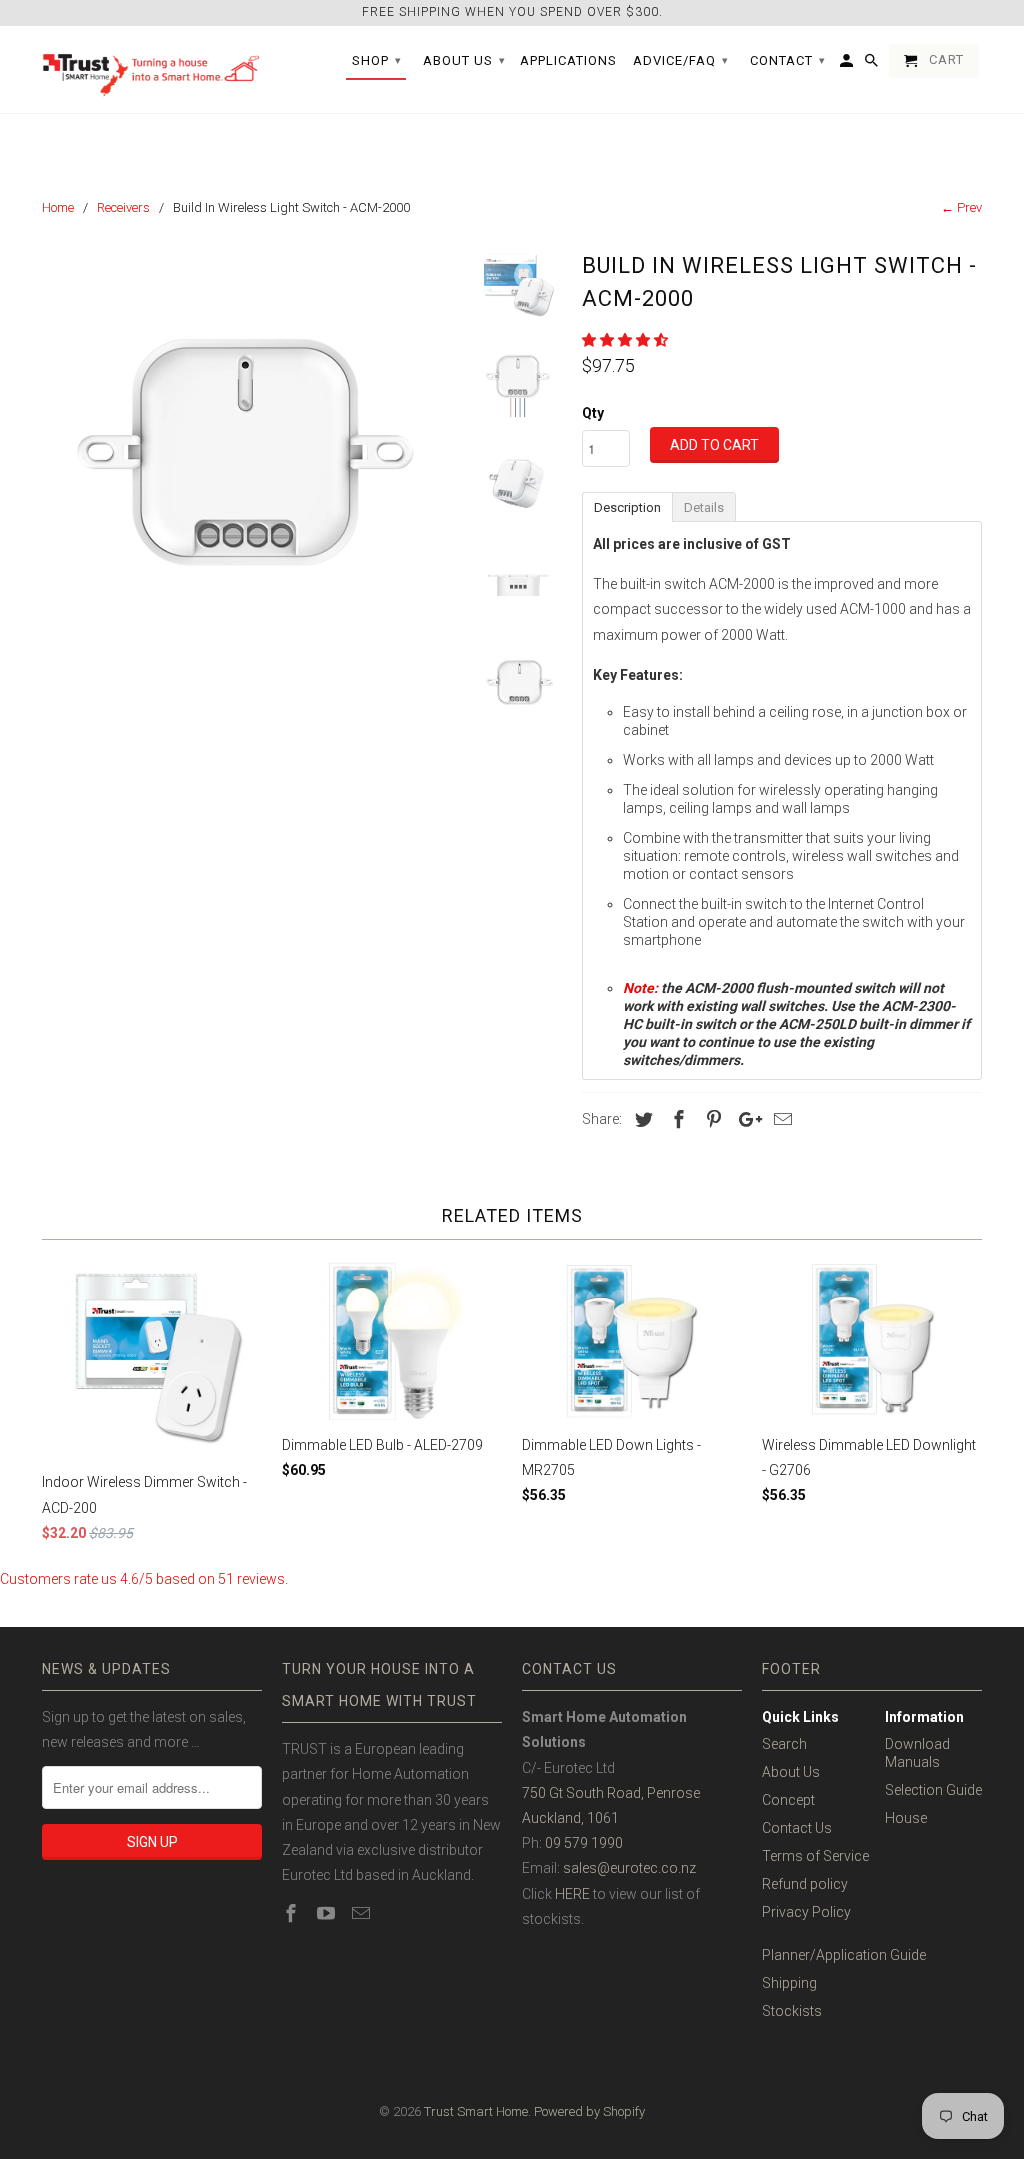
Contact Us (797, 1828)
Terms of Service (815, 1856)
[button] (626, 340)
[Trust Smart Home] (152, 70)
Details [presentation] (704, 507)
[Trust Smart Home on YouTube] (328, 1913)
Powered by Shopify (589, 2111)
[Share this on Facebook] (676, 1119)
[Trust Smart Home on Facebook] (293, 1913)
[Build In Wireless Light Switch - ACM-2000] (250, 453)
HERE (572, 1894)
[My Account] (848, 65)
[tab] (627, 506)
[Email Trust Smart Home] (363, 1913)
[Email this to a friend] (780, 1119)
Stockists (792, 2011)
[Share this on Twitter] (641, 1119)
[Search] (873, 65)
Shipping (789, 1983)
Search (784, 1744)
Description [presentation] (627, 507)
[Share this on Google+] (745, 1119)
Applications (568, 60)
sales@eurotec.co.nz (629, 1868)
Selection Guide (933, 1790)
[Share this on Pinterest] (711, 1119)
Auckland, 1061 (570, 1818)
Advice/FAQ (681, 60)
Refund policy (805, 1884)
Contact (788, 60)
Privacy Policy (806, 1912)
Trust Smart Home (476, 2111)
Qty (593, 413)
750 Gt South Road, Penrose (611, 1793)
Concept (788, 1800)
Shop (377, 60)
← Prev (961, 207)
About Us (791, 1772)
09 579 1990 (584, 1843)
